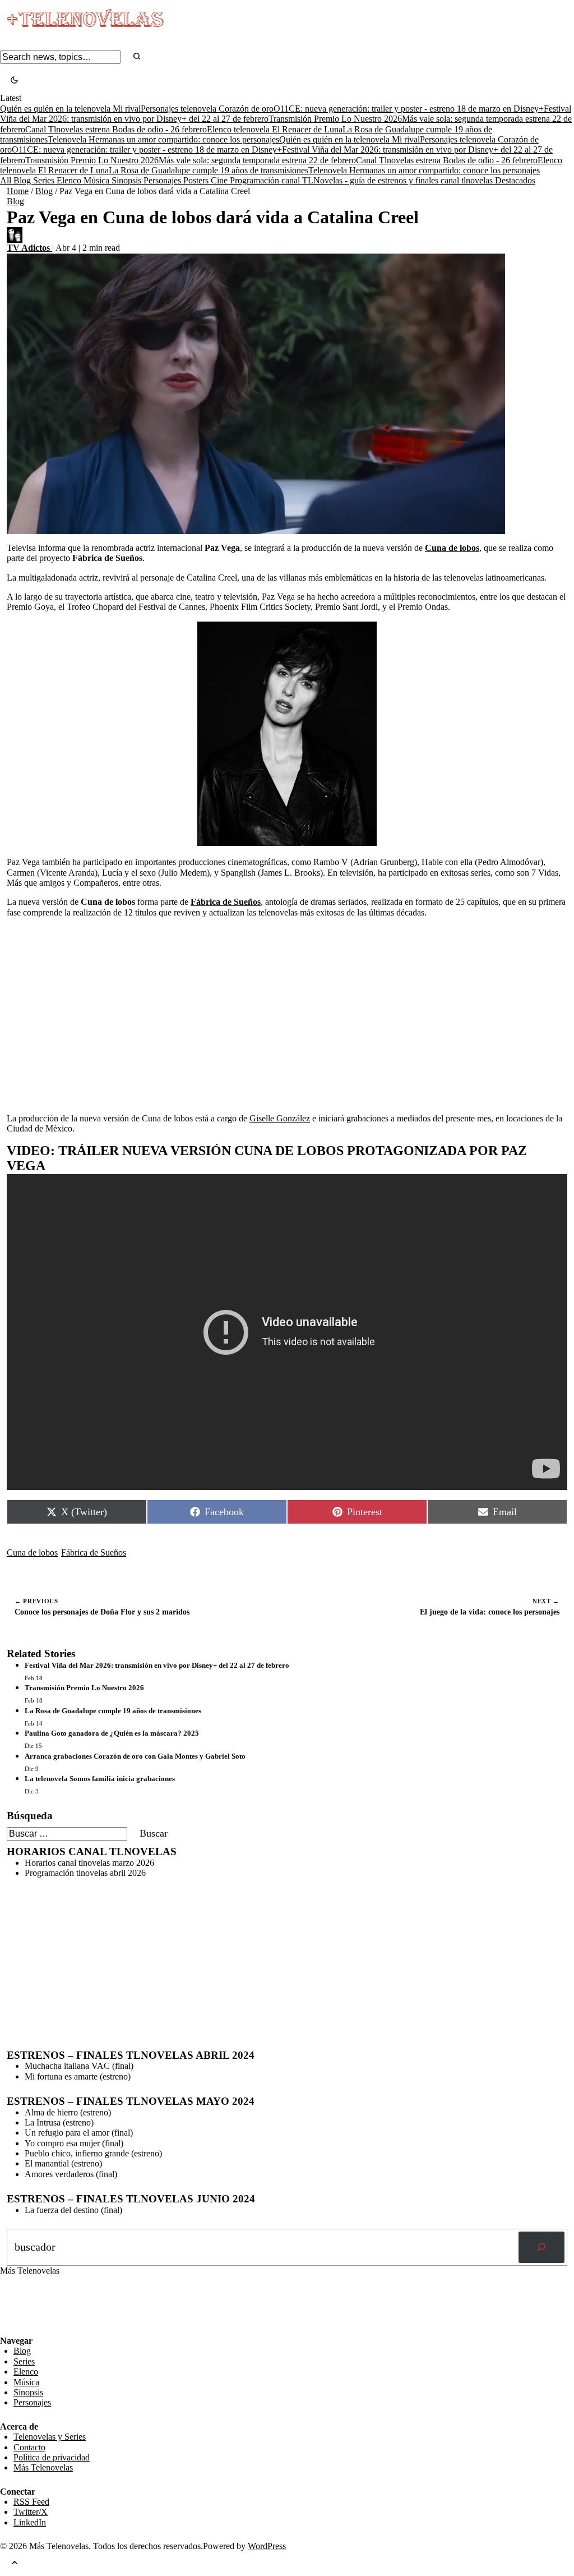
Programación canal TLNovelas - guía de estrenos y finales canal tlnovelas (362, 180)
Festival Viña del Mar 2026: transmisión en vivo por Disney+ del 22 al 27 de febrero (157, 1665)
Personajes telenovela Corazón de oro (207, 109)
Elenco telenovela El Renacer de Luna (275, 129)
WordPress (267, 2546)
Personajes (163, 180)
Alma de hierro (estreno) (68, 2112)
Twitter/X (31, 2512)
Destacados (515, 180)
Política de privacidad (52, 2457)
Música (98, 180)
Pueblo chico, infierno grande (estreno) (93, 2153)
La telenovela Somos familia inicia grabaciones (100, 1779)
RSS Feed (24, 2305)
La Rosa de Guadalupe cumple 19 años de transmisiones (209, 170)
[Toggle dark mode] (14, 81)
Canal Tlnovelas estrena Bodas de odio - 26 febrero (116, 129)
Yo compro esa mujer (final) (74, 2143)
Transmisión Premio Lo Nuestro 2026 (335, 119)
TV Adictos (29, 248)
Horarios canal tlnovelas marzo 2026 (89, 1863)
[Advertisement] (287, 1005)
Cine (220, 180)
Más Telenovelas (43, 2467)
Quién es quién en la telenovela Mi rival (70, 109)
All (7, 180)
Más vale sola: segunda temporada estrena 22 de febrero (257, 160)
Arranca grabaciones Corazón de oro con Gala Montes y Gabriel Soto (135, 1756)
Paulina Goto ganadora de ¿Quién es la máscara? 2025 (112, 1733)
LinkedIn (30, 2522)
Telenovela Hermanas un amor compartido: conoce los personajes (163, 139)
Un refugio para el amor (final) (79, 2133)
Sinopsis (128, 180)
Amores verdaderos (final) (71, 2174)
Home (18, 191)
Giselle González (280, 1118)
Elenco (70, 180)
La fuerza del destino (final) (73, 2210)
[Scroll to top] (15, 2564)
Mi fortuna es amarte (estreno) (78, 2076)
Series (45, 180)
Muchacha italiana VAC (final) (79, 2066)
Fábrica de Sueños (94, 1553)
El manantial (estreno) (63, 2163)
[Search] (137, 57)
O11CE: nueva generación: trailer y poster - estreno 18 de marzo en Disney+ (409, 109)
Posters (197, 180)
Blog (23, 180)
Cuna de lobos (32, 1553)
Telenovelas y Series (50, 2437)
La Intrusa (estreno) (59, 2122)
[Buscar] (541, 2247)
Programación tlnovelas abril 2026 (85, 1873)
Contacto (29, 2447)
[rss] (8, 2327)
